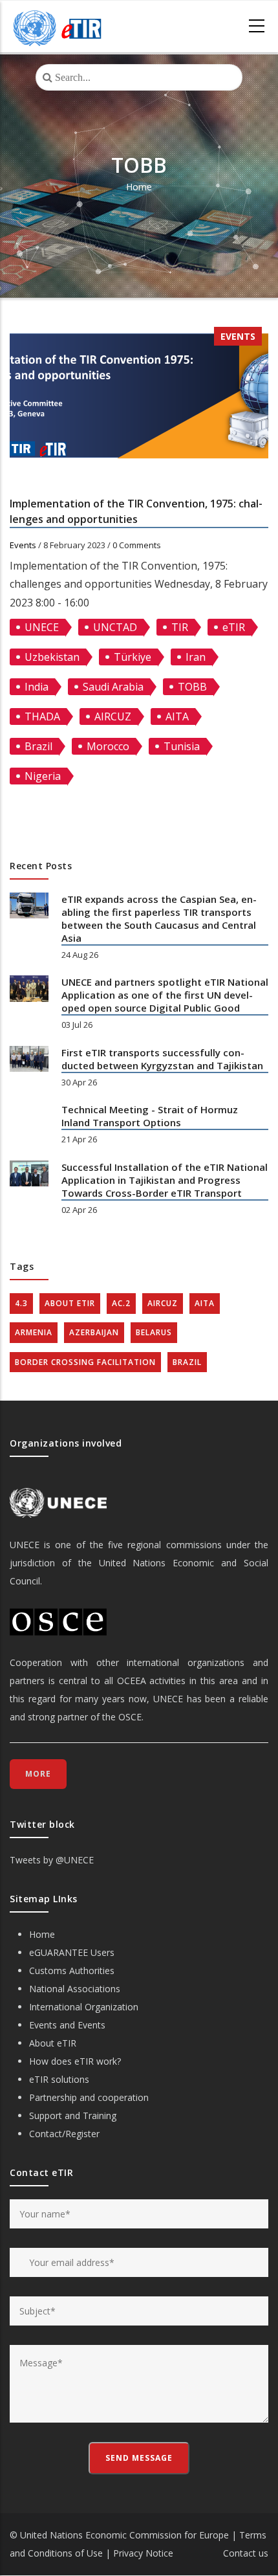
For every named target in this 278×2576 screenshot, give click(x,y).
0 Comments (137, 545)
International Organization (84, 2007)
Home (139, 187)
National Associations (75, 1989)
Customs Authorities (72, 1971)
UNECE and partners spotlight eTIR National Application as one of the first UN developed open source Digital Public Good (165, 995)
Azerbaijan (94, 1332)
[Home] (58, 27)
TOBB (192, 687)
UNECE (42, 627)
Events (238, 336)
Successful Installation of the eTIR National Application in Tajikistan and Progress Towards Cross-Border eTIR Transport (165, 1180)
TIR (180, 627)
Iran (196, 657)
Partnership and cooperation (89, 2097)
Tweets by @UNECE (52, 1860)
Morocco (108, 746)
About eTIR (53, 2043)
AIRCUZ (113, 716)
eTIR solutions (59, 2079)
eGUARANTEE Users (72, 1952)
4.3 (21, 1303)
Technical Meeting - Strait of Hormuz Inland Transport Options (150, 1116)
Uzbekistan (52, 657)
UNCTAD (115, 627)
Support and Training (73, 2115)
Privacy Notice (143, 2553)
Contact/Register (64, 2134)
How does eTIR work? (75, 2061)
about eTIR (70, 1303)
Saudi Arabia (113, 687)
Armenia (34, 1332)
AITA (177, 716)
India (37, 687)
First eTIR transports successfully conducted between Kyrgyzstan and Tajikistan (162, 1059)
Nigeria (43, 776)
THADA (42, 716)
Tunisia (182, 746)
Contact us (246, 2553)
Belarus (154, 1332)
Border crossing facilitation (85, 1362)
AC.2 (121, 1303)
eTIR (234, 627)
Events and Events (67, 2025)
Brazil (38, 746)
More (38, 1774)
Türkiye (133, 657)
